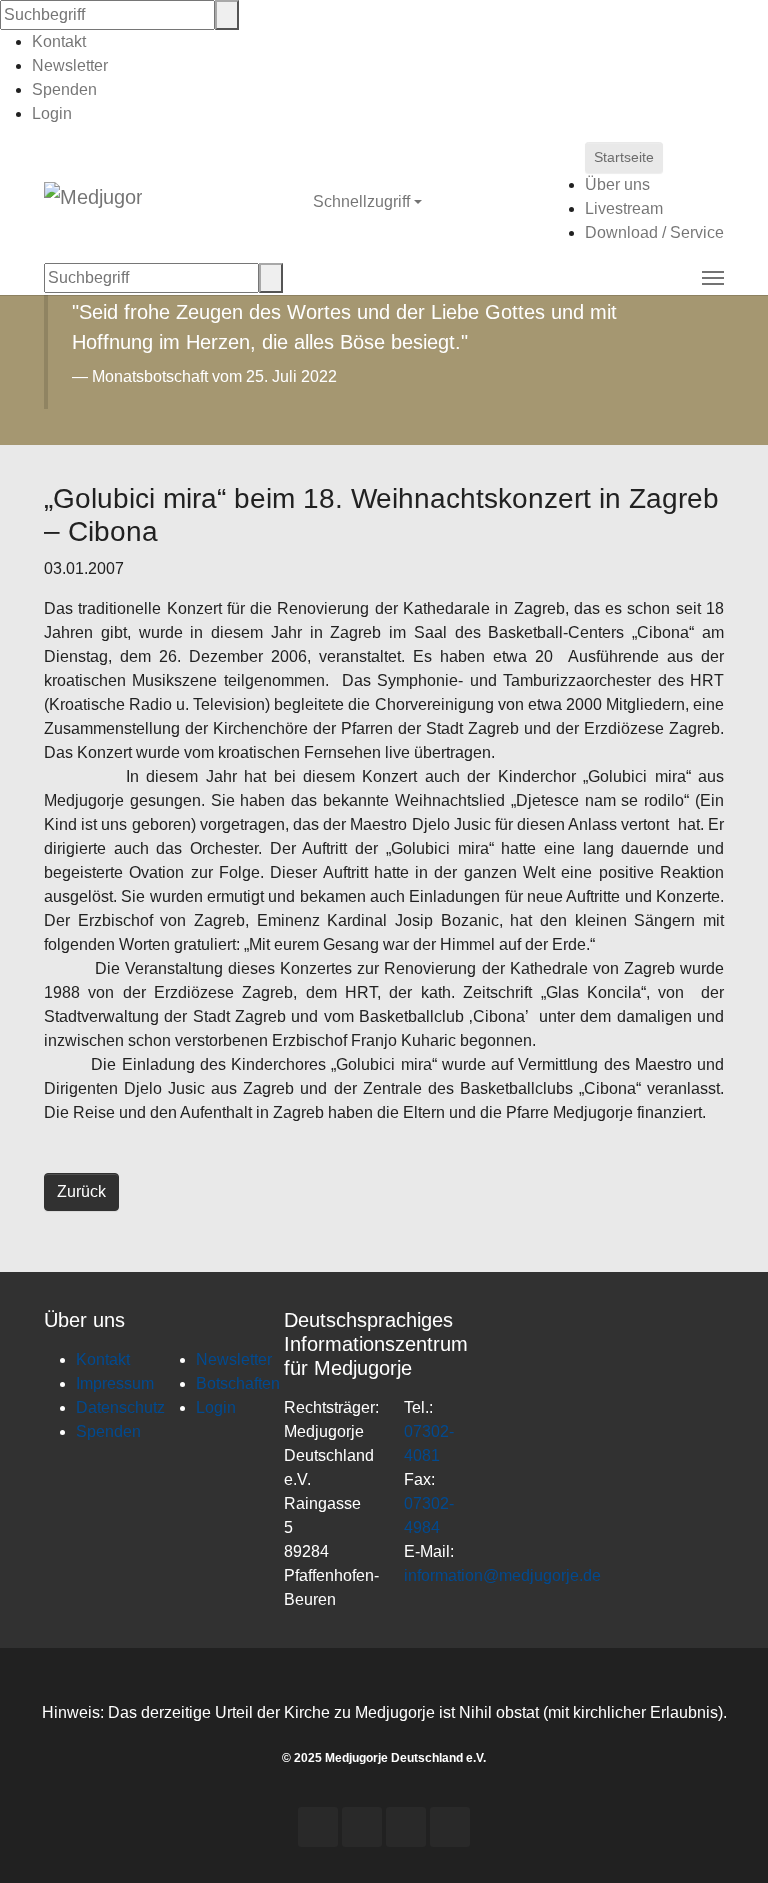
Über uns (617, 184)
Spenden (64, 89)
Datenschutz (120, 1407)
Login (52, 113)
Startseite (624, 157)
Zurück (81, 1191)
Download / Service (654, 232)
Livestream (624, 208)
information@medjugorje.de (502, 1575)
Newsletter (70, 65)
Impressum (115, 1383)
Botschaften (238, 1383)
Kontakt (59, 41)
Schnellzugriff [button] (363, 201)
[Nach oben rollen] (724, 1839)
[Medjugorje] (93, 202)
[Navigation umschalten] (713, 278)
